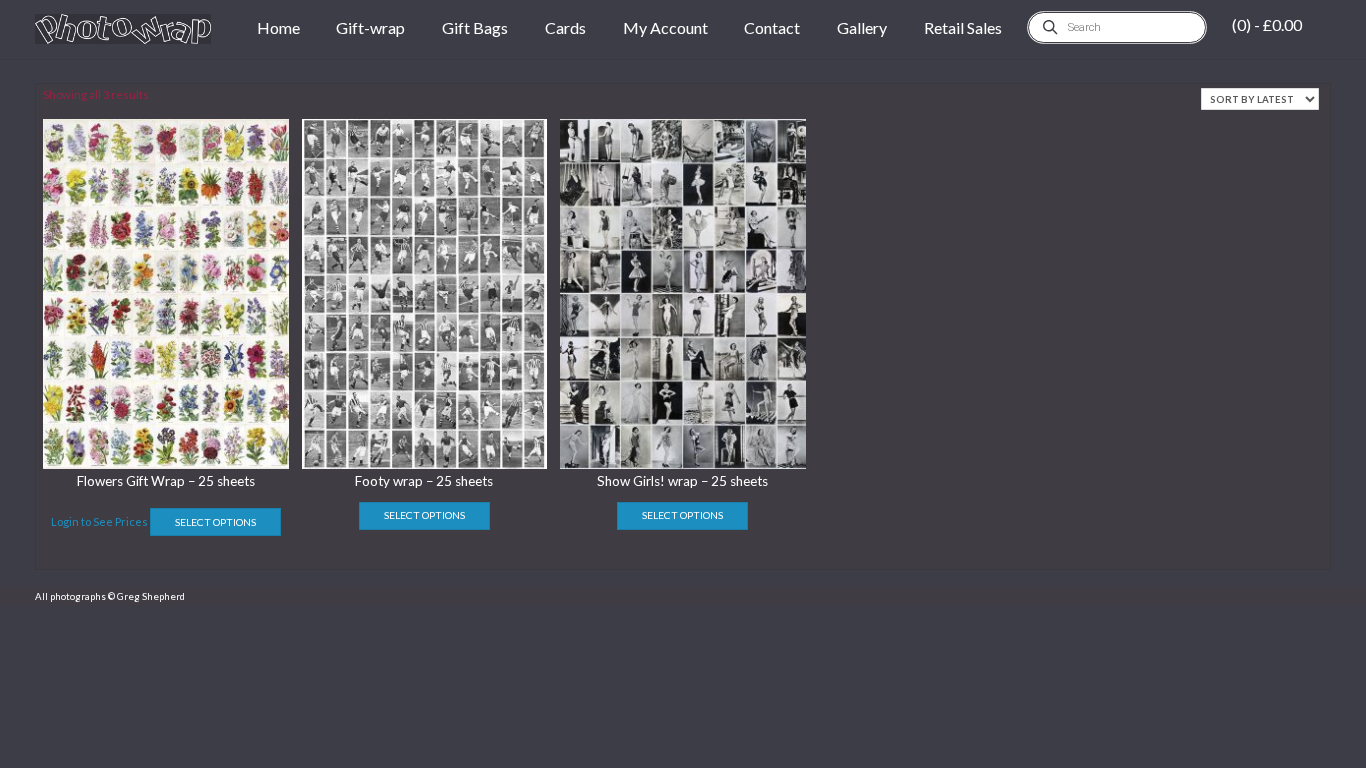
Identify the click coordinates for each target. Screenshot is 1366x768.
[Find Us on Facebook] (1306, 595)
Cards (565, 27)
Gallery (862, 27)
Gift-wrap (370, 27)
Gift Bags (475, 27)
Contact (772, 27)
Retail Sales (963, 27)
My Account (665, 27)
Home (278, 27)
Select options (215, 522)
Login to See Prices (99, 521)
